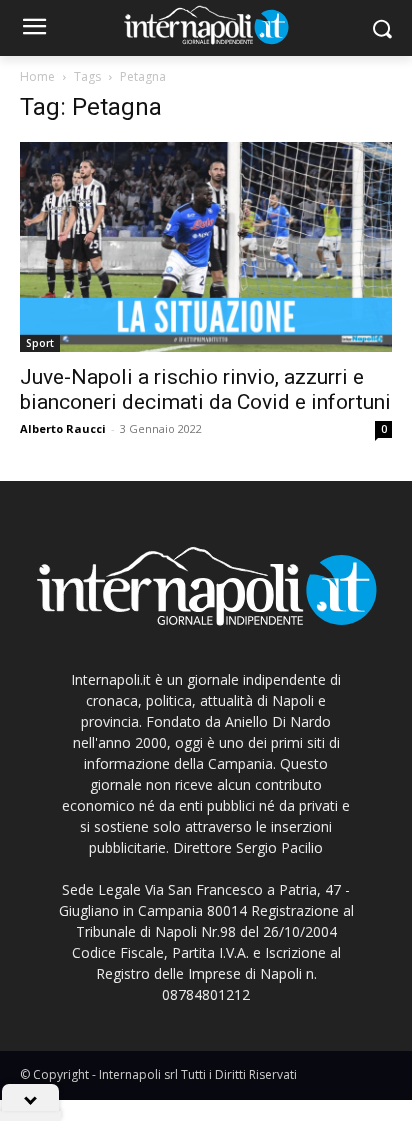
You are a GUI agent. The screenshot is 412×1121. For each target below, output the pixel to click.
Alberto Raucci (63, 428)
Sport (40, 343)
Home (37, 76)
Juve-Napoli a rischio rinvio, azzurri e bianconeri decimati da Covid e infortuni (205, 389)
